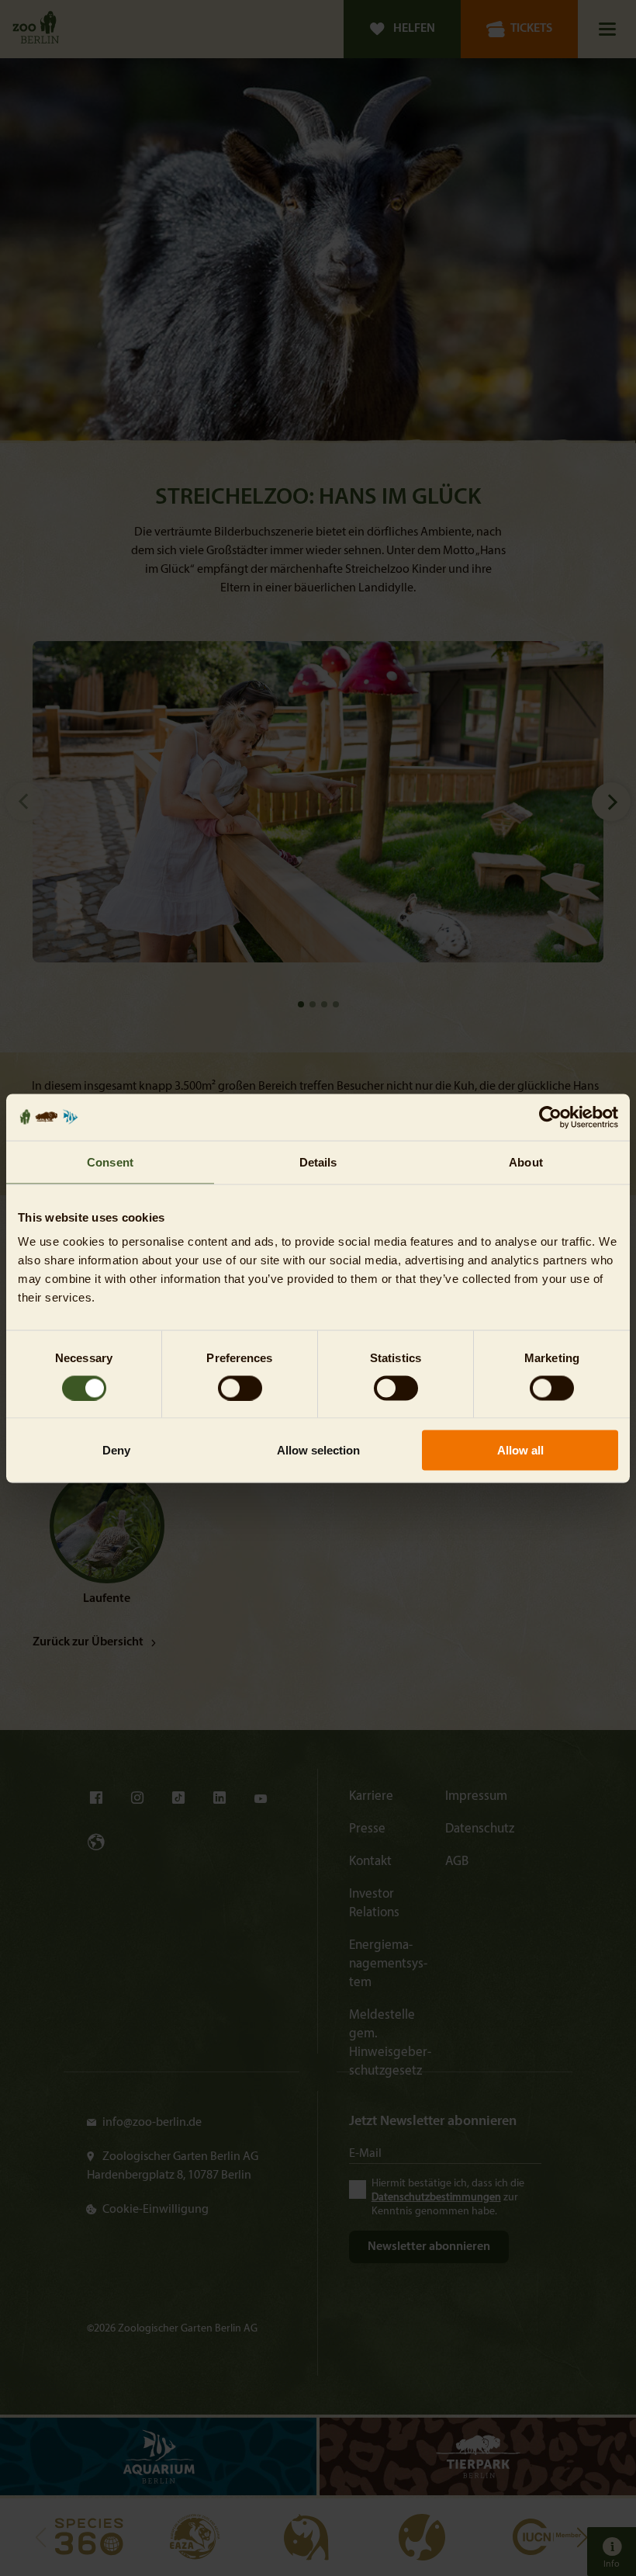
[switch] (240, 1388)
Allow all (520, 1450)
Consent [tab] (110, 1161)
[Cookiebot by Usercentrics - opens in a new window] (550, 1117)
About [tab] (526, 1161)
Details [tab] (318, 1161)
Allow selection (318, 1450)
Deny (116, 1450)
